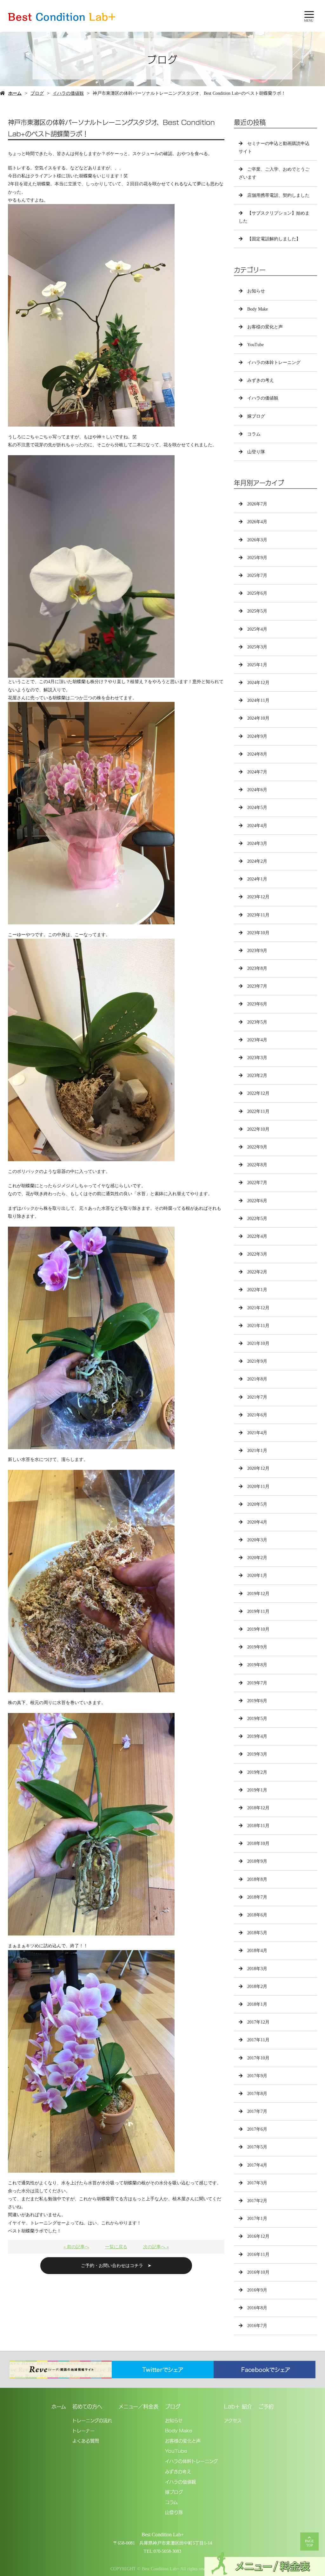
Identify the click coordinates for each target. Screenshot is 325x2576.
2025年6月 (257, 593)
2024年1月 (257, 879)
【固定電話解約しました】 (274, 239)
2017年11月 (258, 2040)
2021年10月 (258, 1343)
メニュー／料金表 (138, 2406)
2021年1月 (257, 1451)
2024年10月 (258, 718)
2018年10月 (258, 1843)
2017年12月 (258, 2022)
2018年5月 (257, 1933)
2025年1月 (257, 665)
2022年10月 (258, 1129)
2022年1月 (257, 1290)
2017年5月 (257, 2147)
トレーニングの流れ (92, 2420)
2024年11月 (258, 700)
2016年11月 (258, 2254)
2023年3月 (257, 1058)
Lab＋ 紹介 (238, 2406)
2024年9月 (257, 736)
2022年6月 (257, 1201)
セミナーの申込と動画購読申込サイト (274, 147)
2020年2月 (257, 1558)
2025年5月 (257, 611)
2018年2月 (257, 1987)
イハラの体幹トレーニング (274, 363)
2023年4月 (257, 1040)
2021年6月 (257, 1415)
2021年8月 (257, 1379)
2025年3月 (257, 647)
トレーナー (83, 2430)
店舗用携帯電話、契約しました (278, 195)
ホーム (15, 93)
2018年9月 (257, 1861)
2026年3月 (257, 540)
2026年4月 (257, 522)
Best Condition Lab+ (163, 2535)
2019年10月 (258, 1629)
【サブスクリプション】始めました (274, 217)
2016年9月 (257, 2290)
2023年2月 (257, 1076)
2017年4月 (257, 2165)
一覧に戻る (116, 2247)
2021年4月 (257, 1433)
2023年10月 (258, 933)
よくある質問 (86, 2440)
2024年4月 (257, 826)
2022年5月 (257, 1219)
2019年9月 (257, 1647)
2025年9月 (257, 558)
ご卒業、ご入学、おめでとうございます (274, 173)
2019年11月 (258, 1611)
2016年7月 (257, 2326)
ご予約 (266, 2406)
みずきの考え (261, 380)
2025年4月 (257, 629)
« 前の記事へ (76, 2247)
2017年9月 (257, 2076)
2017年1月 (257, 2219)
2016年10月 (258, 2272)
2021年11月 (258, 1326)
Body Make (258, 309)
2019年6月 (257, 1701)
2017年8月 (257, 2094)
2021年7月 (257, 1397)
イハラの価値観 (68, 93)
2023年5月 (257, 1022)
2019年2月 (257, 1772)
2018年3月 (257, 1969)
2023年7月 (257, 986)
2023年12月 (258, 897)
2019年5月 (257, 1719)
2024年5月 (257, 808)
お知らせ (256, 291)
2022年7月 (257, 1183)
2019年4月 (257, 1736)
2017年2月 (257, 2201)
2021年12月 (258, 1308)
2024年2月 (257, 861)
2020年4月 (257, 1522)
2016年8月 (257, 2308)
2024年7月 (257, 772)
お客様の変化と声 (265, 327)
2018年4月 (257, 1951)
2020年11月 (258, 1487)
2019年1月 (257, 1790)
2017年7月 (257, 2111)
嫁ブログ (256, 416)
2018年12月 (258, 1808)
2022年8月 (257, 1165)
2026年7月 (257, 504)
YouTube (255, 345)
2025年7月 (257, 575)
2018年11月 (258, 1826)
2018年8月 (257, 1879)
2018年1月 (257, 2004)
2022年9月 (257, 1147)
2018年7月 (257, 1897)
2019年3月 (257, 1754)
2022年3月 (257, 1254)
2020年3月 (257, 1540)
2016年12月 (258, 2236)
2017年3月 (257, 2183)
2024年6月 (257, 790)
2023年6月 (257, 1004)
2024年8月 (257, 754)
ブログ (37, 93)
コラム (254, 434)
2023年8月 (257, 968)
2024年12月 (258, 683)
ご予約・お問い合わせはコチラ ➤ (116, 2266)
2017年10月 (258, 2058)
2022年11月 (258, 1111)
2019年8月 (257, 1665)
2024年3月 (257, 843)
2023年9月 (257, 951)
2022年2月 (257, 1272)
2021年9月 (257, 1361)
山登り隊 (256, 452)
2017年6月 (257, 2129)
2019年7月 (257, 1683)
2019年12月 (258, 1594)
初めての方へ (87, 2406)
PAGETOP (309, 2543)
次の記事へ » (156, 2247)
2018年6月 (257, 1915)
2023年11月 (258, 915)
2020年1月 (257, 1576)
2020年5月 (257, 1504)
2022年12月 (258, 1093)
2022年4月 (257, 1236)
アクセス (233, 2420)
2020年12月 (258, 1468)
